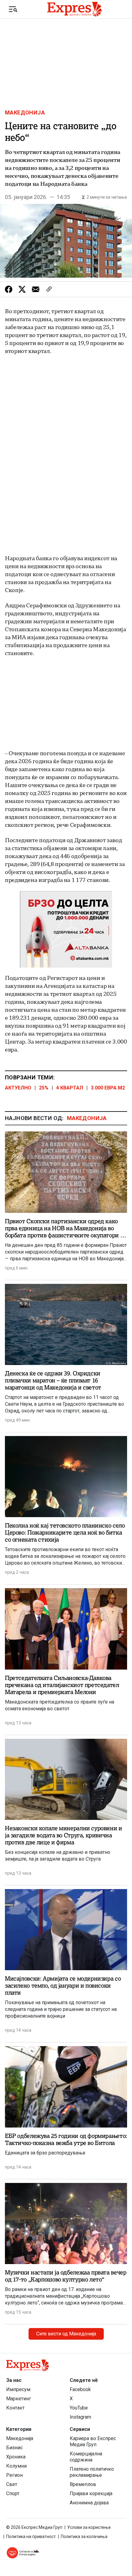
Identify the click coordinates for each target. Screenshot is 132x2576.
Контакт (15, 2408)
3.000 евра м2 (108, 1088)
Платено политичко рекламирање (92, 2472)
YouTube (79, 2408)
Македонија (25, 113)
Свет (12, 2484)
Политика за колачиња (84, 2537)
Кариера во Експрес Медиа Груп (93, 2441)
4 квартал (70, 1088)
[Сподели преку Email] (36, 289)
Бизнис (14, 2448)
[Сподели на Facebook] (9, 289)
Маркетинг (19, 2399)
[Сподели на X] (22, 289)
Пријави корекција (91, 2494)
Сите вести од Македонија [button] (66, 2334)
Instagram (80, 2417)
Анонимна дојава (89, 2503)
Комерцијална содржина (86, 2457)
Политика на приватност (31, 2537)
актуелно (18, 1088)
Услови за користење (89, 2527)
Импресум (18, 2389)
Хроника (16, 2457)
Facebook (80, 2389)
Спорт (13, 2494)
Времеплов (83, 2484)
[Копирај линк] (49, 289)
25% (44, 1088)
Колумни (16, 2466)
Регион (14, 2475)
